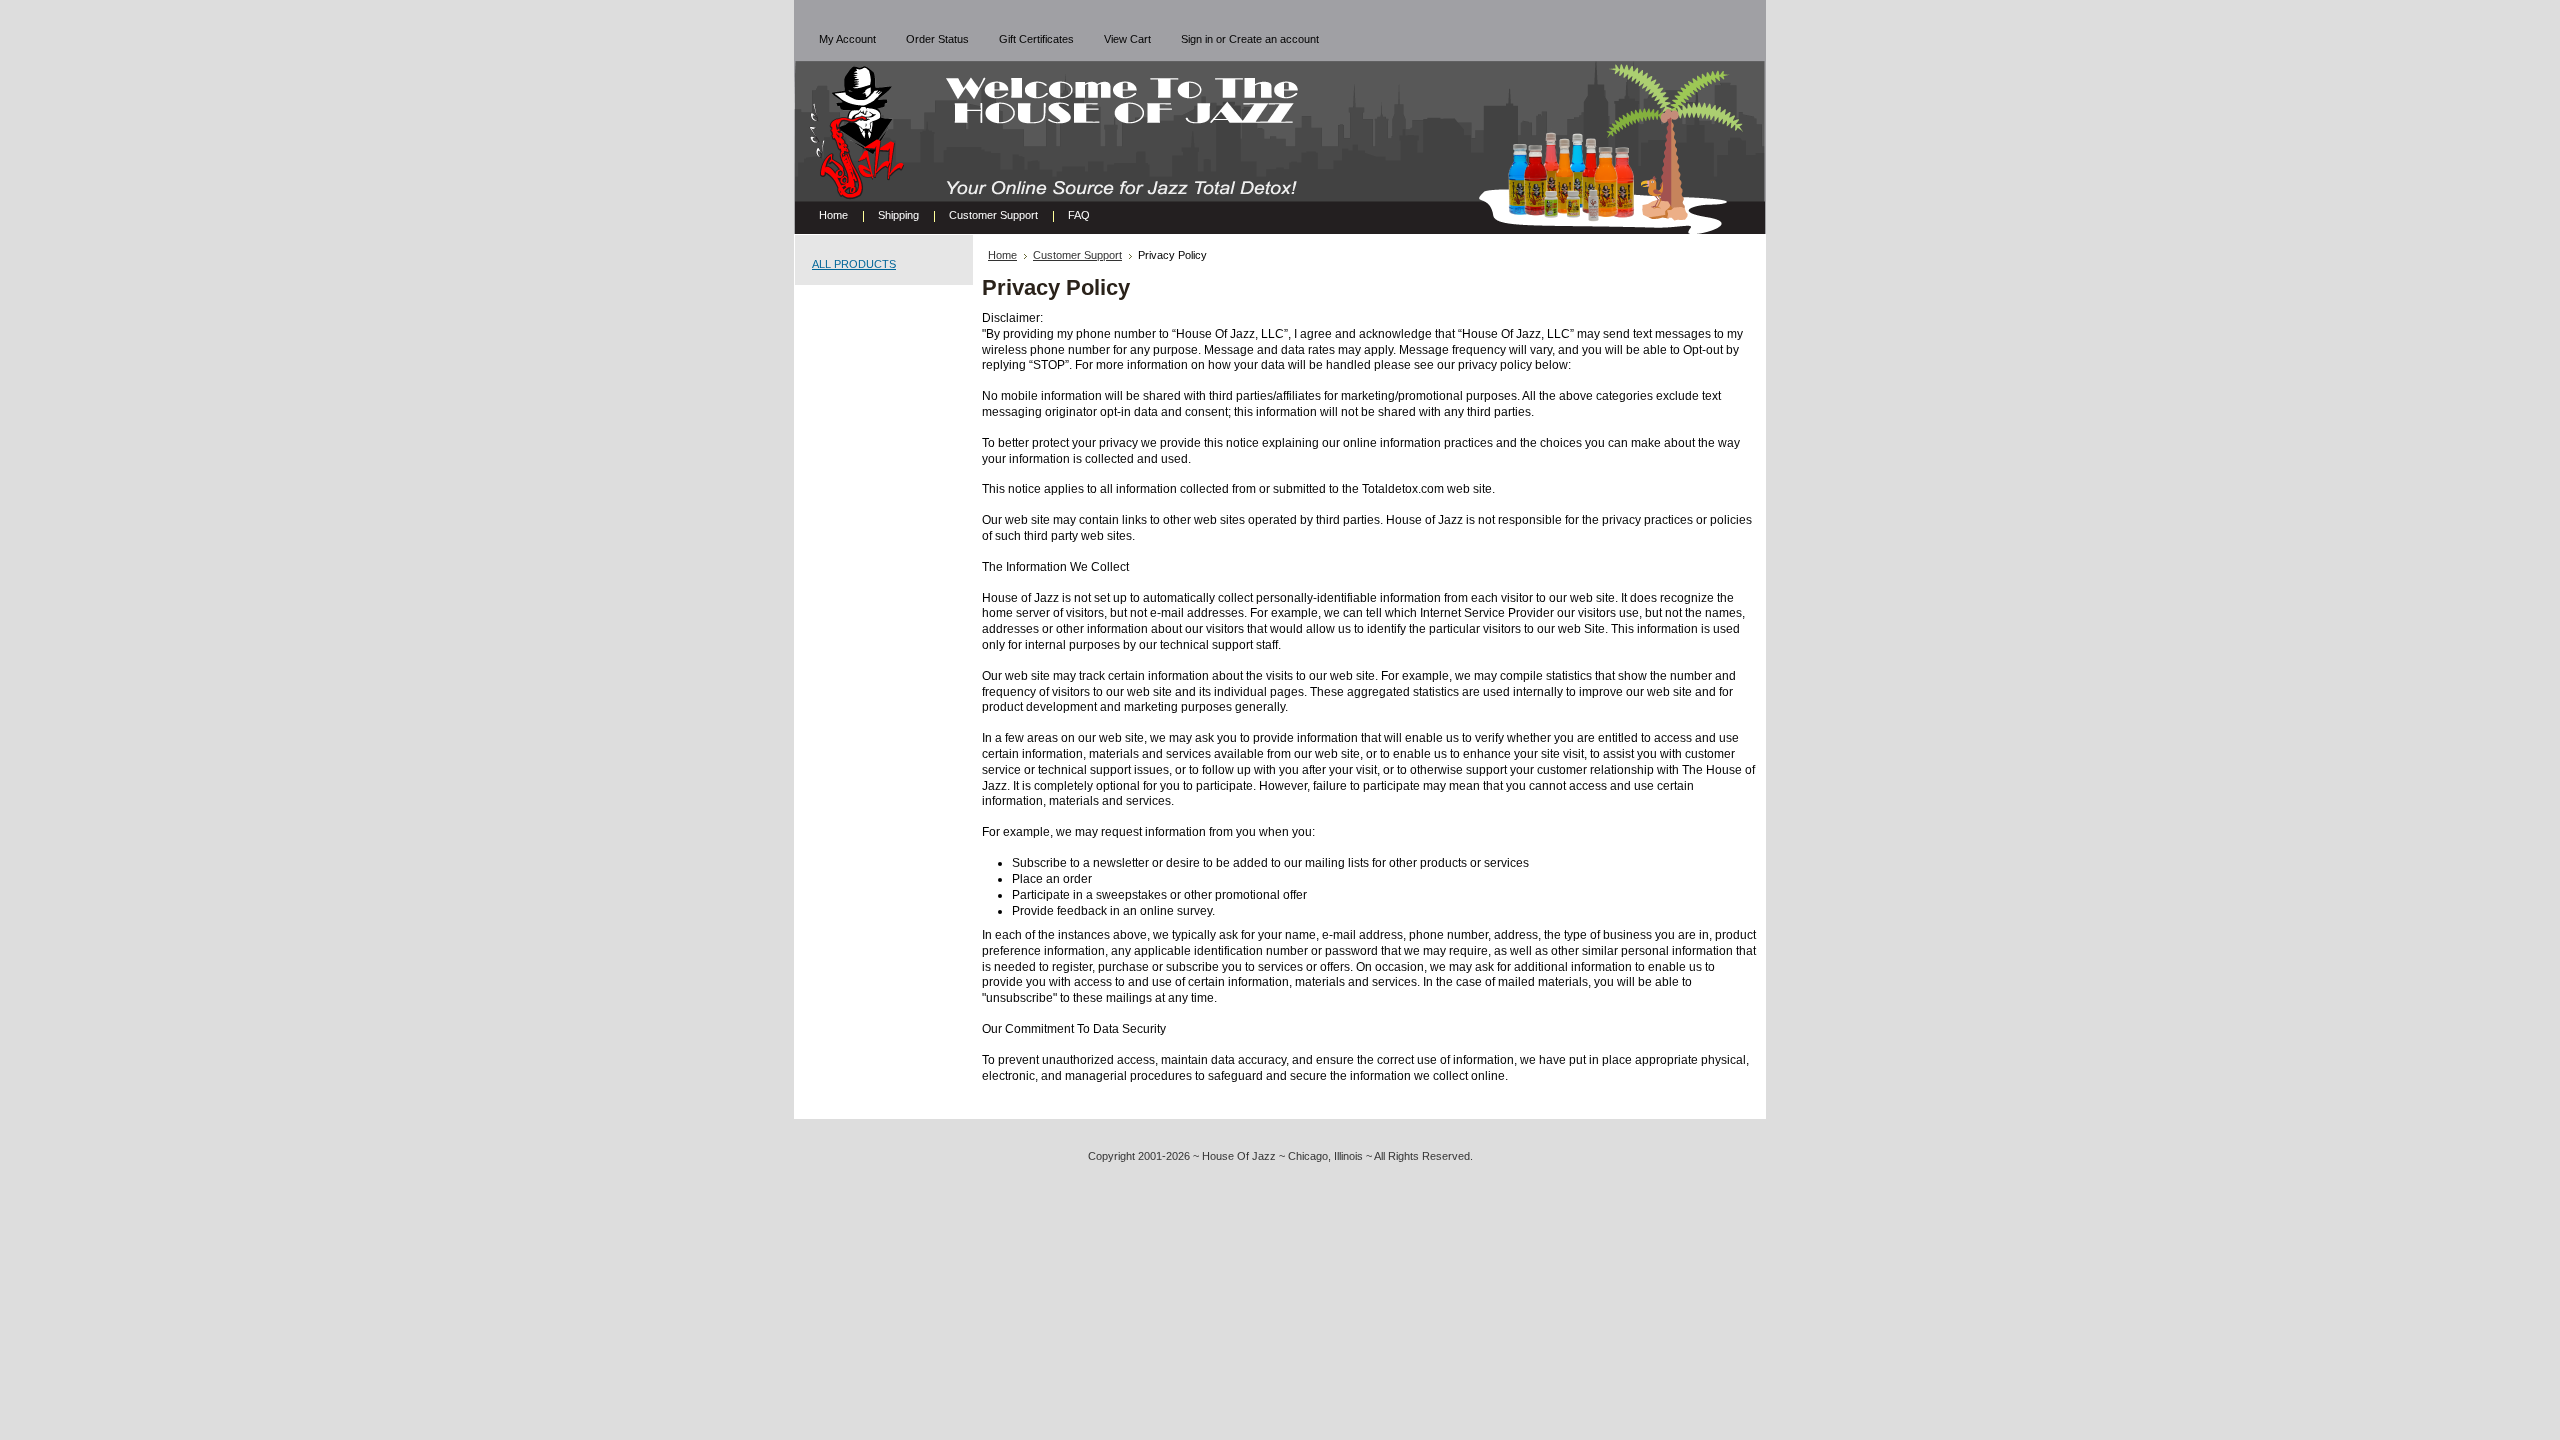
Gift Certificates (1036, 39)
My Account (847, 39)
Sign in (1197, 39)
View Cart (1127, 39)
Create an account (1274, 39)
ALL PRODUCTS (854, 264)
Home (1002, 255)
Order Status (937, 39)
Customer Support (1077, 255)
